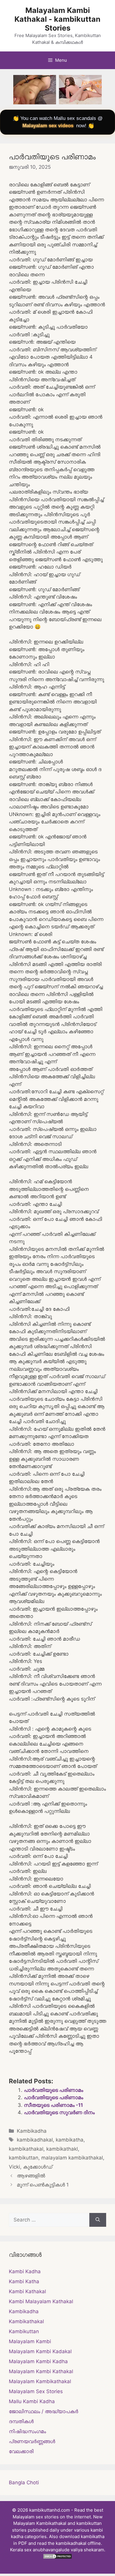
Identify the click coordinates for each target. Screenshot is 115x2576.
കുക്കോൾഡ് (38, 2167)
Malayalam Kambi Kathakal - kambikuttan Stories (57, 19)
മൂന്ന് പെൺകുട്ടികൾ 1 (43, 2185)
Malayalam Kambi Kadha (38, 2361)
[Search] (98, 2220)
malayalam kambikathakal (72, 2158)
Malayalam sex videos (48, 126)
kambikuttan (24, 2158)
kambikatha (70, 2140)
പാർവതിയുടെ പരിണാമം (54, 2090)
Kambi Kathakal (27, 2291)
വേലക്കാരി (21, 2451)
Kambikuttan (24, 2331)
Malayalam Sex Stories (36, 2391)
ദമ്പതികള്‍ (21, 2421)
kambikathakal (26, 2149)
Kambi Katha (24, 2281)
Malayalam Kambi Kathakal (41, 2371)
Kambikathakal (26, 2321)
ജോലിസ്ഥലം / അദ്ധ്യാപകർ (43, 2411)
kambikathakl (62, 2149)
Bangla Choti (24, 2483)
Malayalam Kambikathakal (40, 2381)
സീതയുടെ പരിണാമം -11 (53, 2105)
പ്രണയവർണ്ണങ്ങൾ (32, 2441)
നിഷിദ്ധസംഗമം (27, 2431)
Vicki (14, 2167)
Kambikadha (32, 2131)
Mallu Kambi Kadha (32, 2401)
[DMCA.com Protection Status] (57, 2558)
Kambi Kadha (25, 2271)
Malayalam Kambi (30, 2341)
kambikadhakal (35, 2140)
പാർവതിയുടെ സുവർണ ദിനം (59, 2112)
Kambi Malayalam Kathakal (41, 2301)
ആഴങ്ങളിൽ (31, 2176)
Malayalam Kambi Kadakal (40, 2351)
